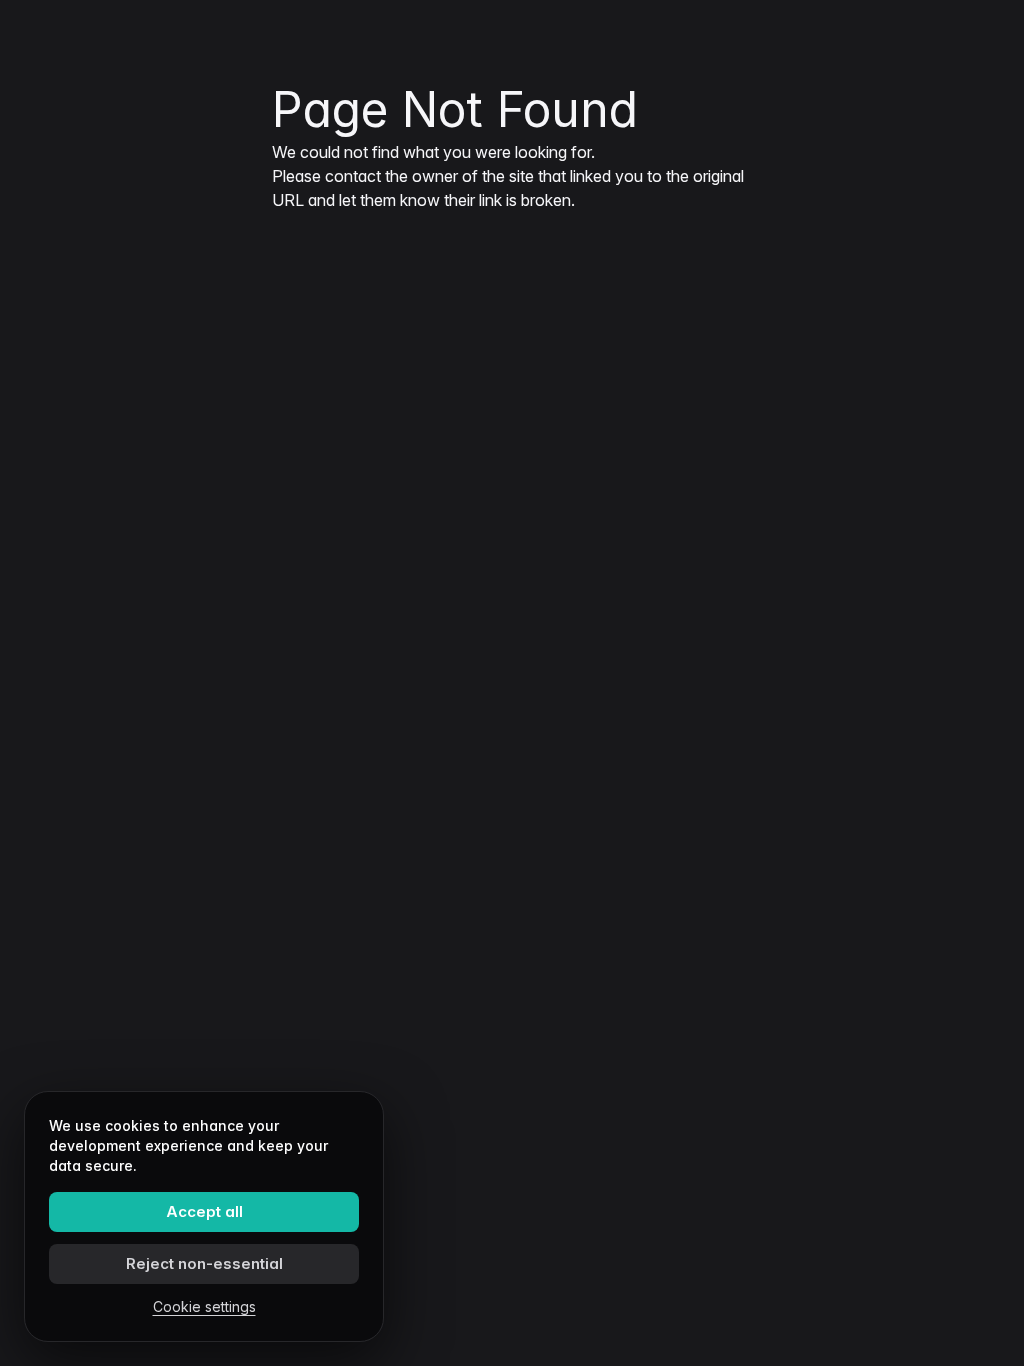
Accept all (204, 1211)
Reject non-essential (204, 1263)
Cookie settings (204, 1306)
